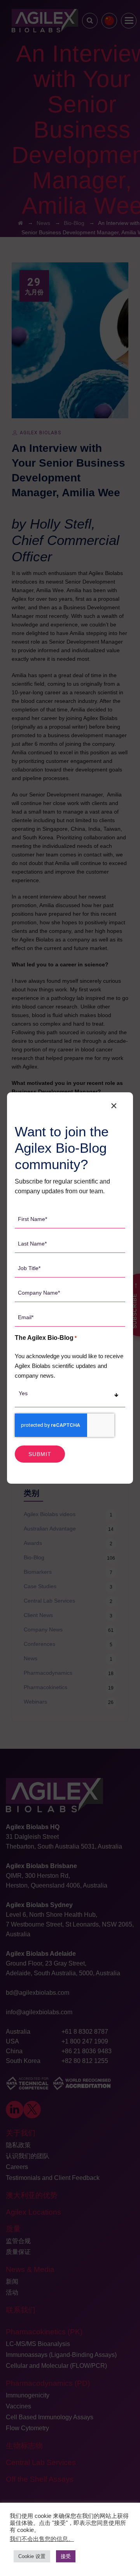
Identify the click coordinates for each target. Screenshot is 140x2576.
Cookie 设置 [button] (32, 2556)
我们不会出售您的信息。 (42, 2539)
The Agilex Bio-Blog (46, 1338)
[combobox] (70, 1397)
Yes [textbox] (23, 1393)
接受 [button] (66, 2556)
